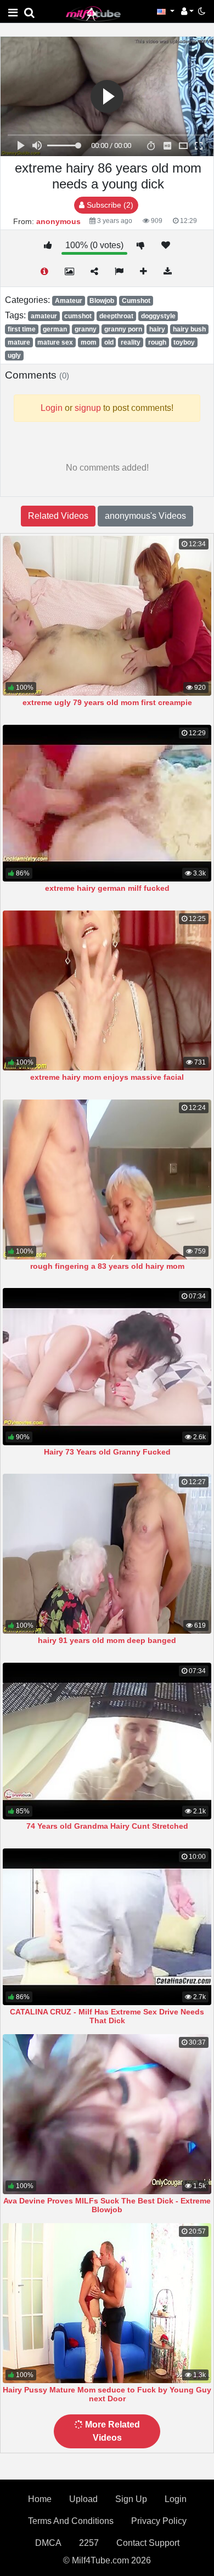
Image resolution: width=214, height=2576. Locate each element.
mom (89, 342)
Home (40, 2499)
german (55, 329)
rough (157, 342)
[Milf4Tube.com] (93, 13)
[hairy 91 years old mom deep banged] (107, 1554)
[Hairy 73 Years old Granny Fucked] (107, 1366)
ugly (14, 356)
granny (86, 329)
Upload (83, 2499)
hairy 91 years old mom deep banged (107, 1640)
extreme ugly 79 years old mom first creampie (107, 702)
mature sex (55, 342)
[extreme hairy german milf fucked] (107, 803)
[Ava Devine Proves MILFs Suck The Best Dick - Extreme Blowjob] (107, 2114)
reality (131, 342)
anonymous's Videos (145, 516)
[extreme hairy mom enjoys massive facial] (107, 991)
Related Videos (58, 516)
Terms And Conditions (71, 2521)
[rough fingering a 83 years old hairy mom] (107, 1180)
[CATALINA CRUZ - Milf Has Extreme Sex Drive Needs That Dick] (107, 1927)
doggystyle (158, 316)
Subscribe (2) (109, 205)
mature (19, 342)
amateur (44, 316)
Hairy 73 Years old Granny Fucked (107, 1452)
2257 (89, 2543)
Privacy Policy (159, 2521)
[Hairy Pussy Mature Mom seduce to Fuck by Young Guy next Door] (107, 2303)
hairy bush (189, 329)
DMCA (48, 2543)
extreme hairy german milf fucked (107, 888)
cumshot (78, 316)
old (109, 342)
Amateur (69, 301)
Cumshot (136, 301)
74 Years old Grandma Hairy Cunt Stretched (107, 1826)
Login (176, 2499)
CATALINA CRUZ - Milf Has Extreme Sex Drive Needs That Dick (107, 2016)
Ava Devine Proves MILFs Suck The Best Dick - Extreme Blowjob (107, 2205)
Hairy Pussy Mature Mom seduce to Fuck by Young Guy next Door (107, 2394)
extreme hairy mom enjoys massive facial (107, 1077)
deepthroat (116, 316)
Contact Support (148, 2543)
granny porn (123, 329)
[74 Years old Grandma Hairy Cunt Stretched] (107, 1741)
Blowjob (102, 301)
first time (22, 329)
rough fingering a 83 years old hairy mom (107, 1266)
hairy (157, 329)
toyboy (184, 342)
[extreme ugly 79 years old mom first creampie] (107, 616)
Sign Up (131, 2499)
